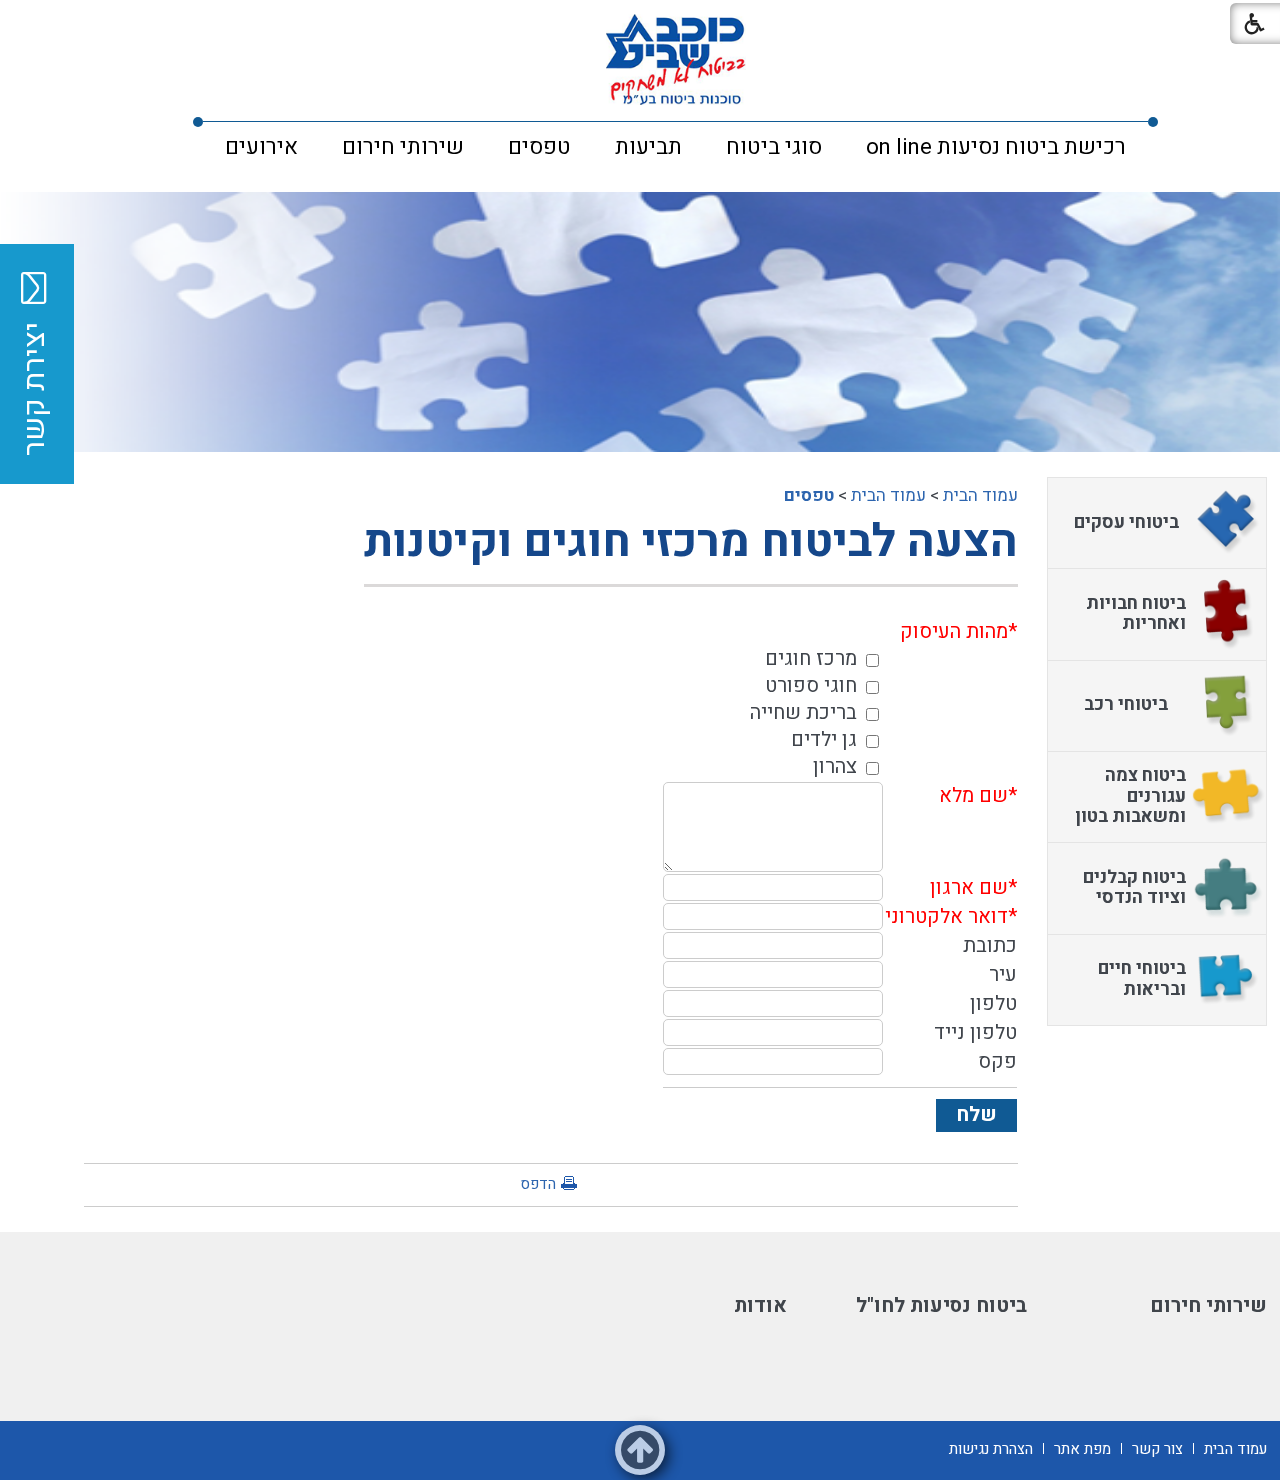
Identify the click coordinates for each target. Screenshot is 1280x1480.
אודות (760, 1305)
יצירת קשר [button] (35, 389)
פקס (997, 1061)
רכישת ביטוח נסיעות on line (996, 147)
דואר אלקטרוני (946, 916)
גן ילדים (824, 739)
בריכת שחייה (803, 712)
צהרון (835, 766)
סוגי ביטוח (774, 147)
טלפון (993, 1003)
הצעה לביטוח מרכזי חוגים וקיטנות (691, 542)
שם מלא (973, 795)
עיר (1003, 974)
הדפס (538, 1184)
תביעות (648, 147)
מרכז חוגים (811, 658)
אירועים (261, 147)
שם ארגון (969, 887)
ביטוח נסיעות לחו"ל (941, 1305)
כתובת (990, 945)
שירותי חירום (403, 147)
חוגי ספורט (811, 685)
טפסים (539, 147)
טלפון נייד (975, 1032)
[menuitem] (996, 147)
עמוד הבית (980, 495)
